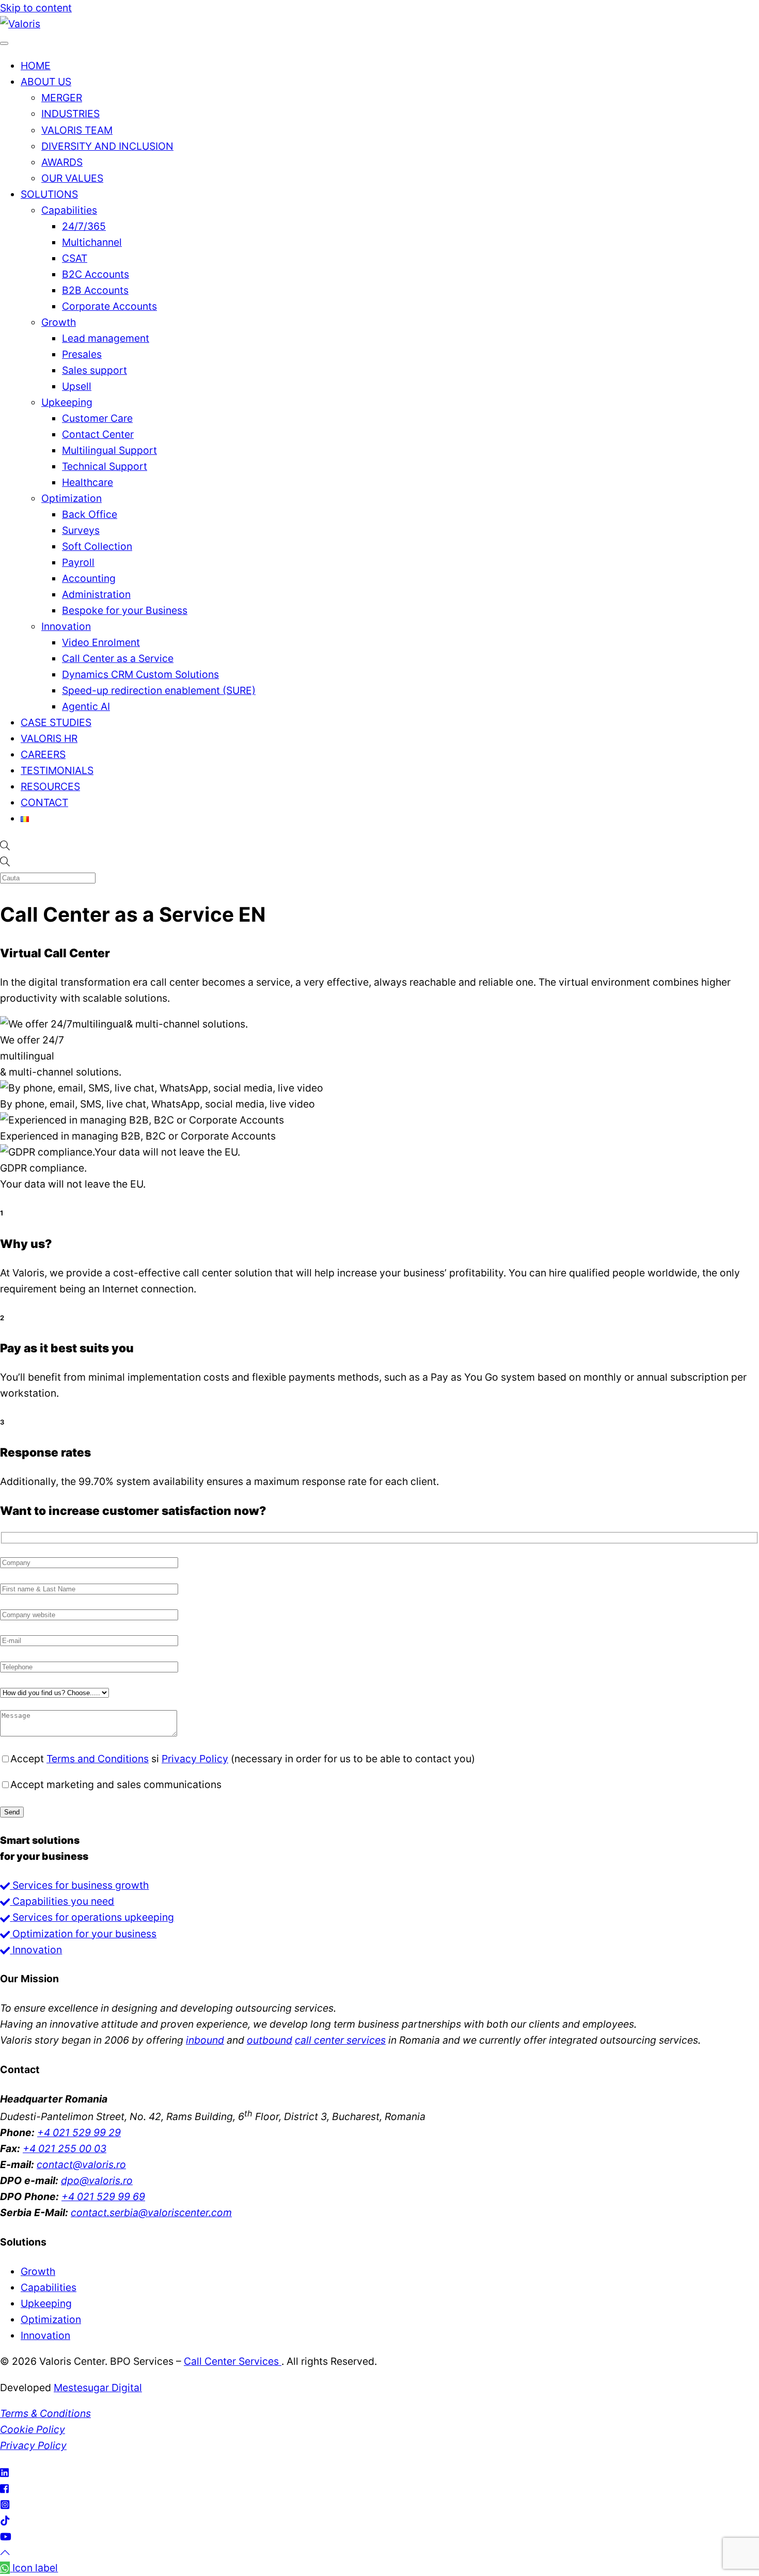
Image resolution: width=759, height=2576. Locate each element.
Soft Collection (97, 546)
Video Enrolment (101, 642)
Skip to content (36, 8)
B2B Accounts (95, 290)
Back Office (90, 514)
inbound (205, 2040)
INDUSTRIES (70, 114)
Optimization (72, 498)
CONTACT (44, 802)
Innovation (66, 626)
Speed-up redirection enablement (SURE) (159, 690)
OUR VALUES (72, 178)
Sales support (94, 370)
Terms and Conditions (98, 1759)
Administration (96, 594)
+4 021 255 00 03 (65, 2148)
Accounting (89, 578)
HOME (36, 66)
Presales (82, 354)
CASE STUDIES (56, 722)
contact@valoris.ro (81, 2164)
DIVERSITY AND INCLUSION (107, 146)
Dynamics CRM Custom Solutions (140, 674)
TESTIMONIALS (57, 770)
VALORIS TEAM (77, 130)
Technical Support (105, 466)
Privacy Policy (195, 1759)
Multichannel (92, 242)
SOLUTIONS (49, 194)
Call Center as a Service (118, 658)
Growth (59, 322)
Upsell (77, 386)
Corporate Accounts (109, 306)
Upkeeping (67, 402)
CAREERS (43, 754)
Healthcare (88, 482)
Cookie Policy (33, 2429)
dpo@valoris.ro (97, 2180)
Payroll (78, 562)
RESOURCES (50, 786)
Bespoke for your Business (125, 610)
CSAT (75, 258)
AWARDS (62, 162)
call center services (340, 2040)
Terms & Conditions (45, 2413)
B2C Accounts (96, 274)
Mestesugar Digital (98, 2388)
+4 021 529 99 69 (103, 2196)
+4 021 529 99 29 (79, 2132)
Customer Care (97, 418)
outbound (270, 2040)
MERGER (62, 98)
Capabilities (69, 210)
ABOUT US (46, 82)
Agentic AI (86, 706)
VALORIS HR (49, 738)
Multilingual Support (109, 450)
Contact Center (98, 434)
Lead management (106, 338)
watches (721, 2040)
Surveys (81, 530)
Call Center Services (233, 2361)
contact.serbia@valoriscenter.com (151, 2212)
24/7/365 (84, 226)
